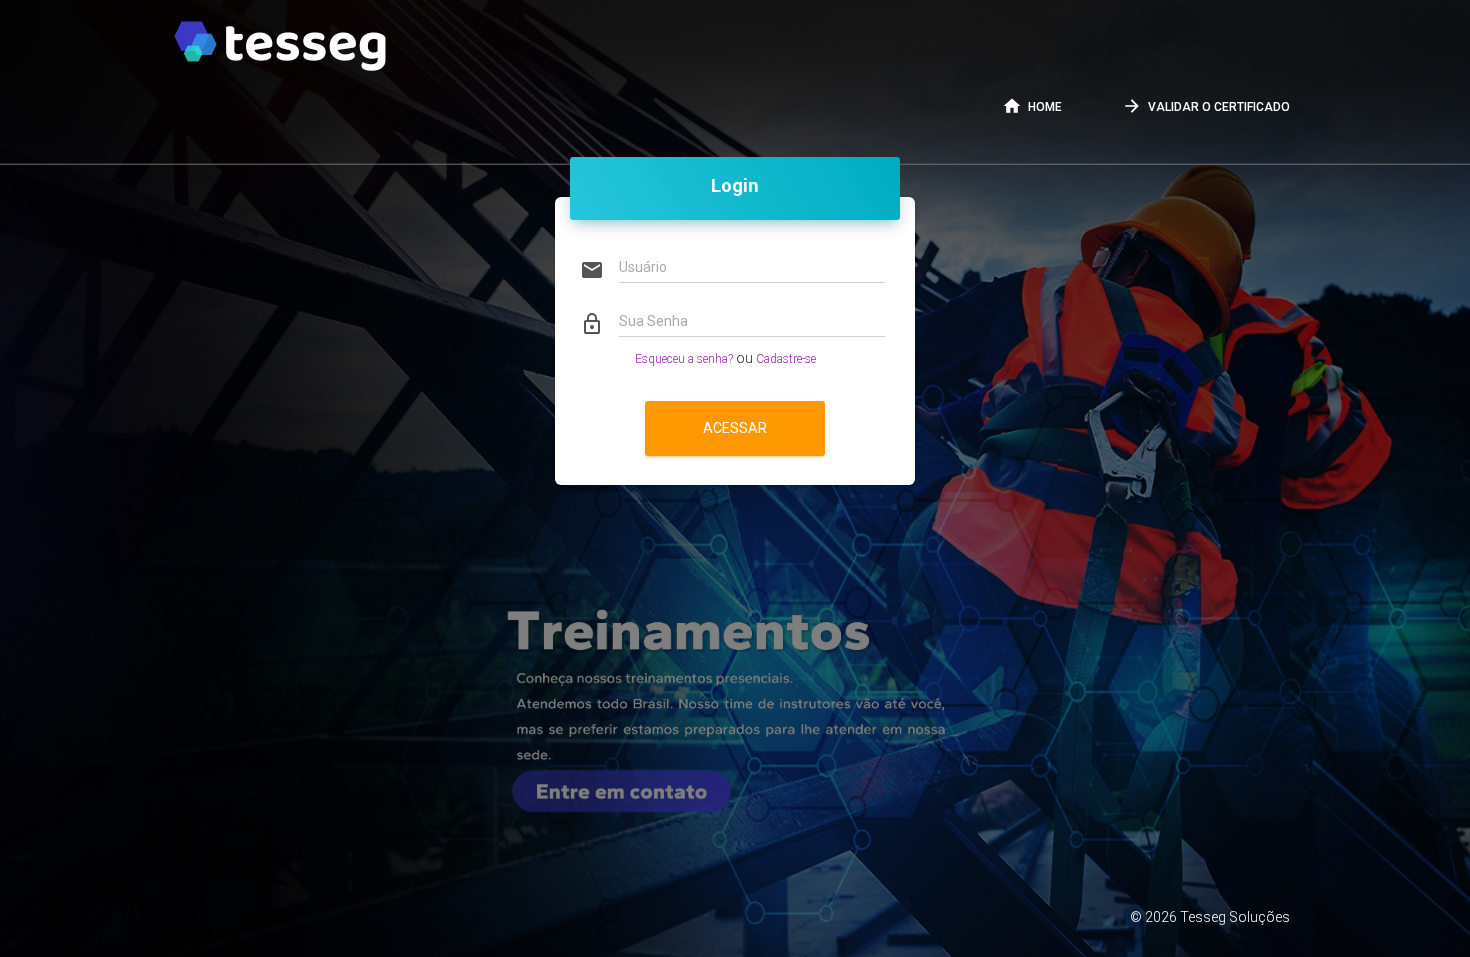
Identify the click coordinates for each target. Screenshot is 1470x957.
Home (1032, 106)
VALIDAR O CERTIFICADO (1206, 106)
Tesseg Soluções (1235, 917)
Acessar (735, 428)
